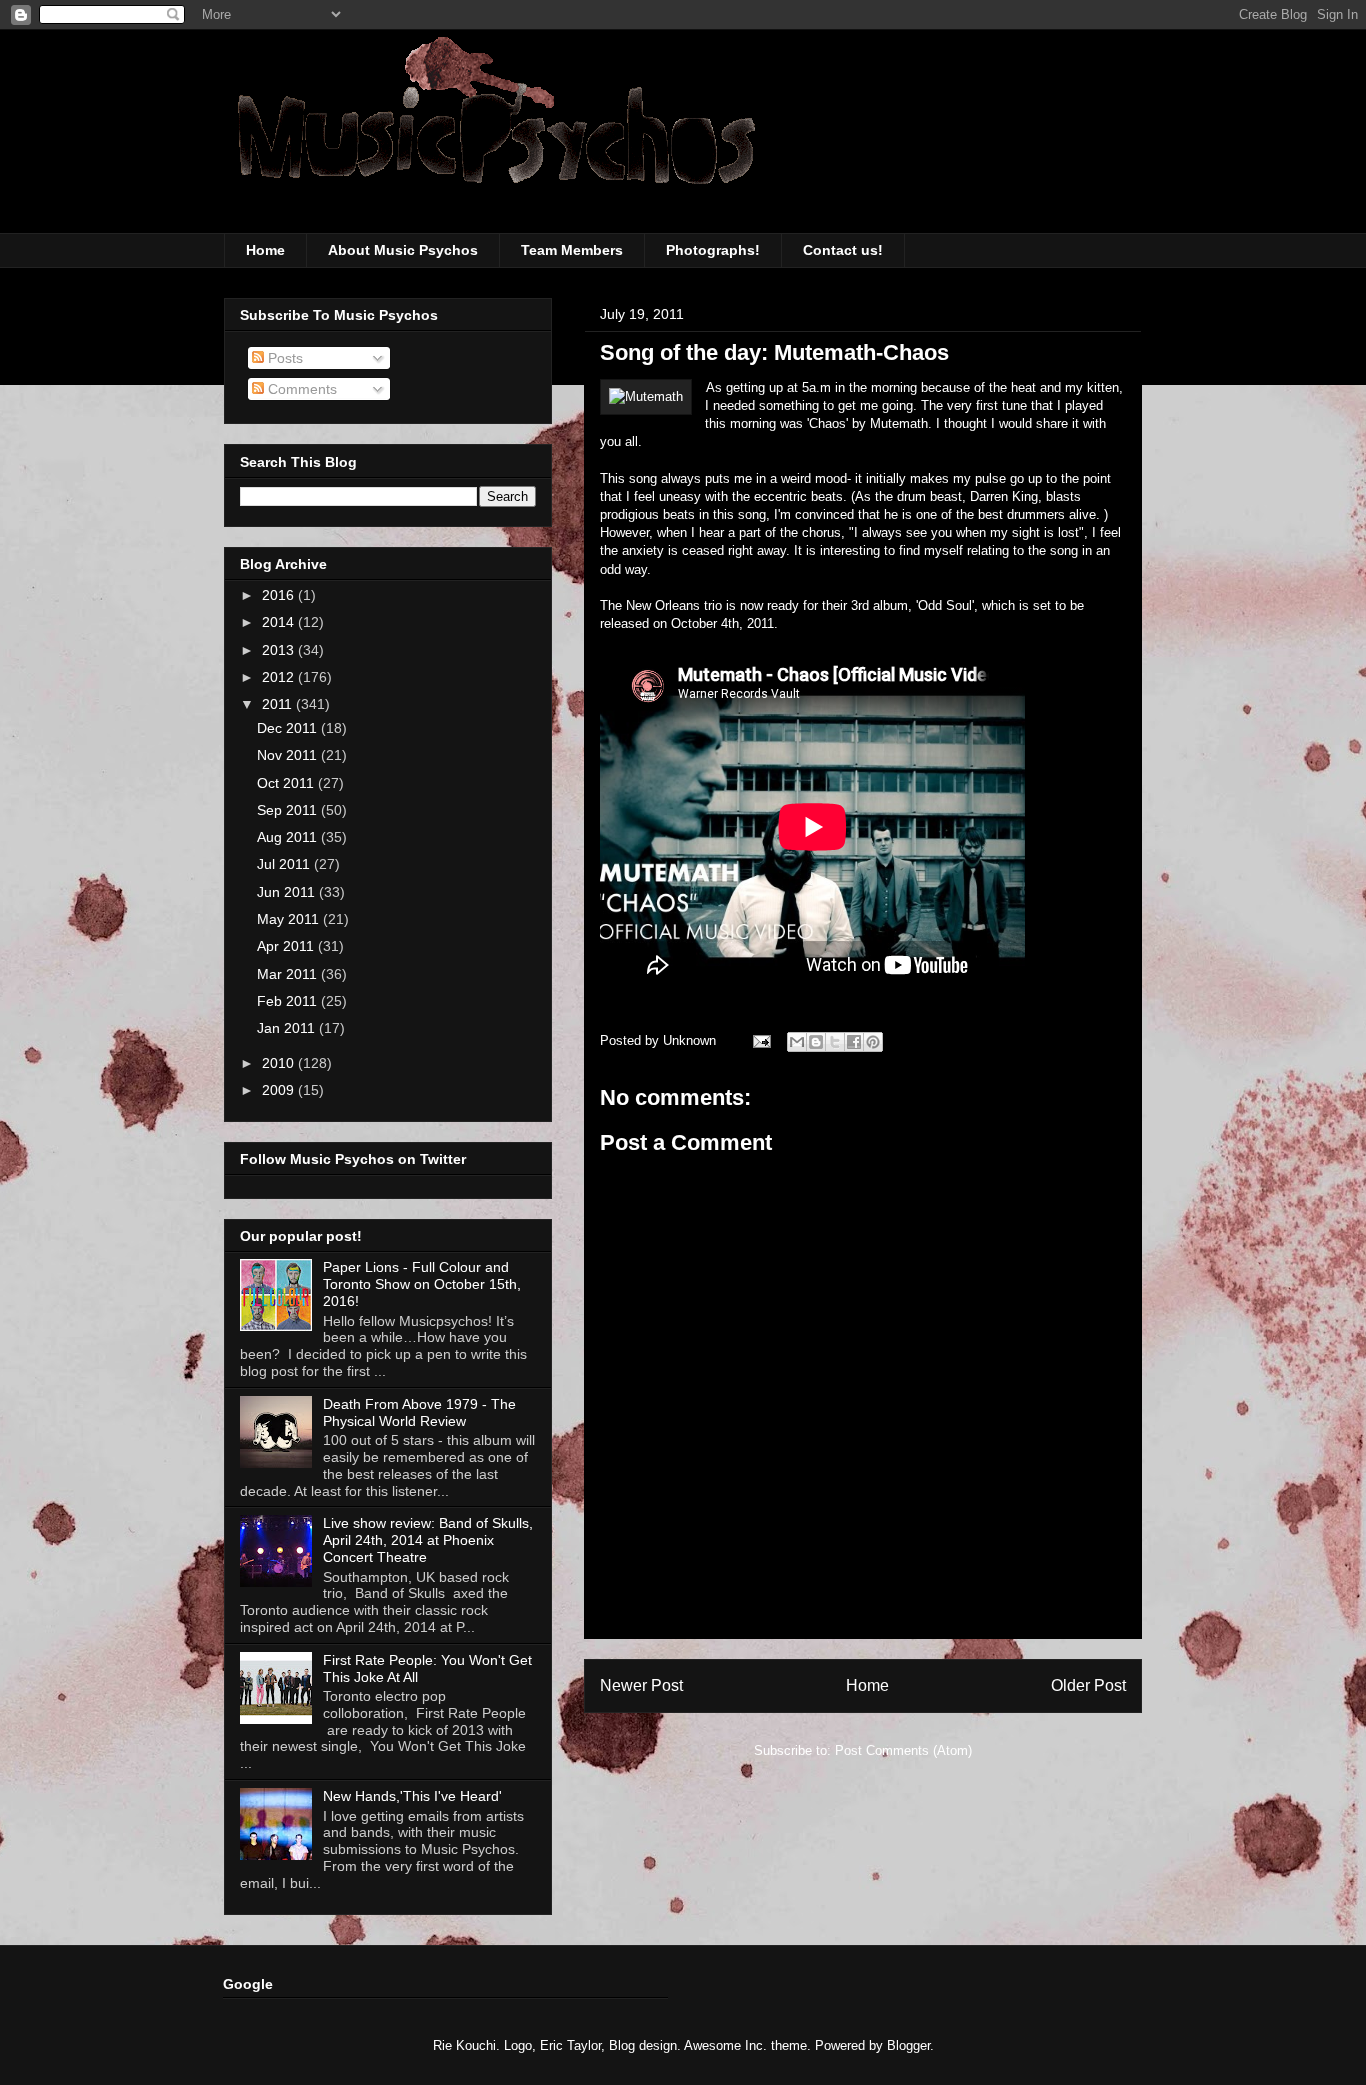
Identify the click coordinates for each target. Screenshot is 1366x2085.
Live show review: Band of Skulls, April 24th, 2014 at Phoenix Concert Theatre (428, 1540)
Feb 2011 (289, 1001)
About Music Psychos (403, 250)
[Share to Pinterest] (873, 1042)
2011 (279, 704)
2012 (280, 677)
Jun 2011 (288, 892)
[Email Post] (760, 1040)
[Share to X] (835, 1042)
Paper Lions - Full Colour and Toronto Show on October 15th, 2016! (422, 1284)
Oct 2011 (287, 783)
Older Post (1088, 1685)
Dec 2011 (289, 728)
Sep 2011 (289, 810)
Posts (283, 358)
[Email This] (797, 1042)
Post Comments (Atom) (903, 1750)
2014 (280, 622)
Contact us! (843, 250)
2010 (280, 1063)
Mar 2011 (289, 974)
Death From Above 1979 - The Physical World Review (419, 1412)
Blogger (908, 2045)
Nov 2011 (289, 755)
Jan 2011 (288, 1028)
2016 (280, 595)
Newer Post (641, 1685)
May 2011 (290, 919)
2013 (280, 650)
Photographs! (713, 250)
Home (265, 250)
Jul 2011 (285, 864)
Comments (300, 389)
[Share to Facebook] (854, 1042)
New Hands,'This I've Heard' (412, 1796)
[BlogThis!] (816, 1042)
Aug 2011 (289, 837)
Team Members (572, 250)
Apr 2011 (287, 946)
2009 (280, 1090)
